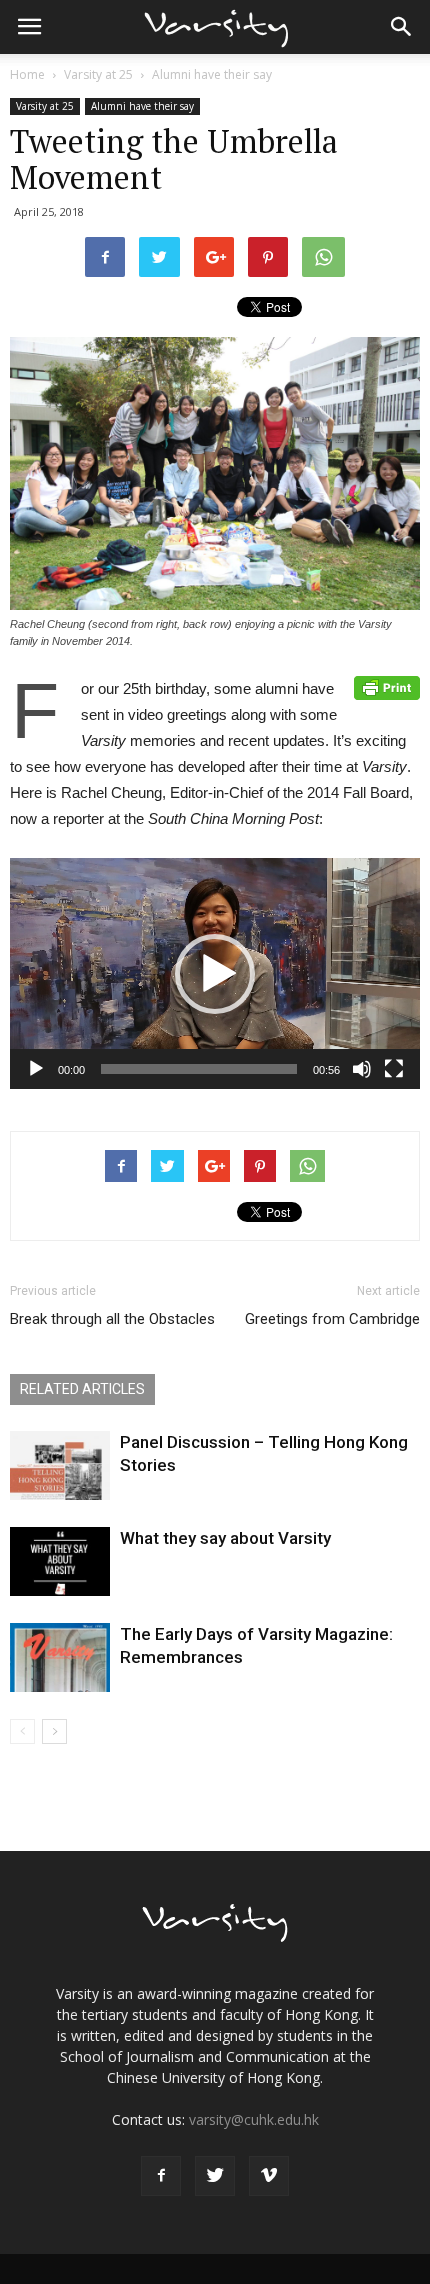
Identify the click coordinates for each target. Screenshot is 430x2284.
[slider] (199, 1069)
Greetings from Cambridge (332, 1319)
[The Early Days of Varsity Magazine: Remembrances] (60, 1657)
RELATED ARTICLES (82, 1389)
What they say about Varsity (225, 1538)
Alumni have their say (212, 74)
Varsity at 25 (98, 74)
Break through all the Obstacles (112, 1319)
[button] (402, 27)
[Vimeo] (269, 2176)
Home (27, 74)
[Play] (36, 1069)
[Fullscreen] (394, 1069)
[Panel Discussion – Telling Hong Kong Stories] (60, 1465)
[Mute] (362, 1069)
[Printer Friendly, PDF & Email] (387, 688)
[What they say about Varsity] (60, 1561)
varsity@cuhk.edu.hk (254, 2119)
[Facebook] (161, 2176)
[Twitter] (215, 2176)
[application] (215, 973)
